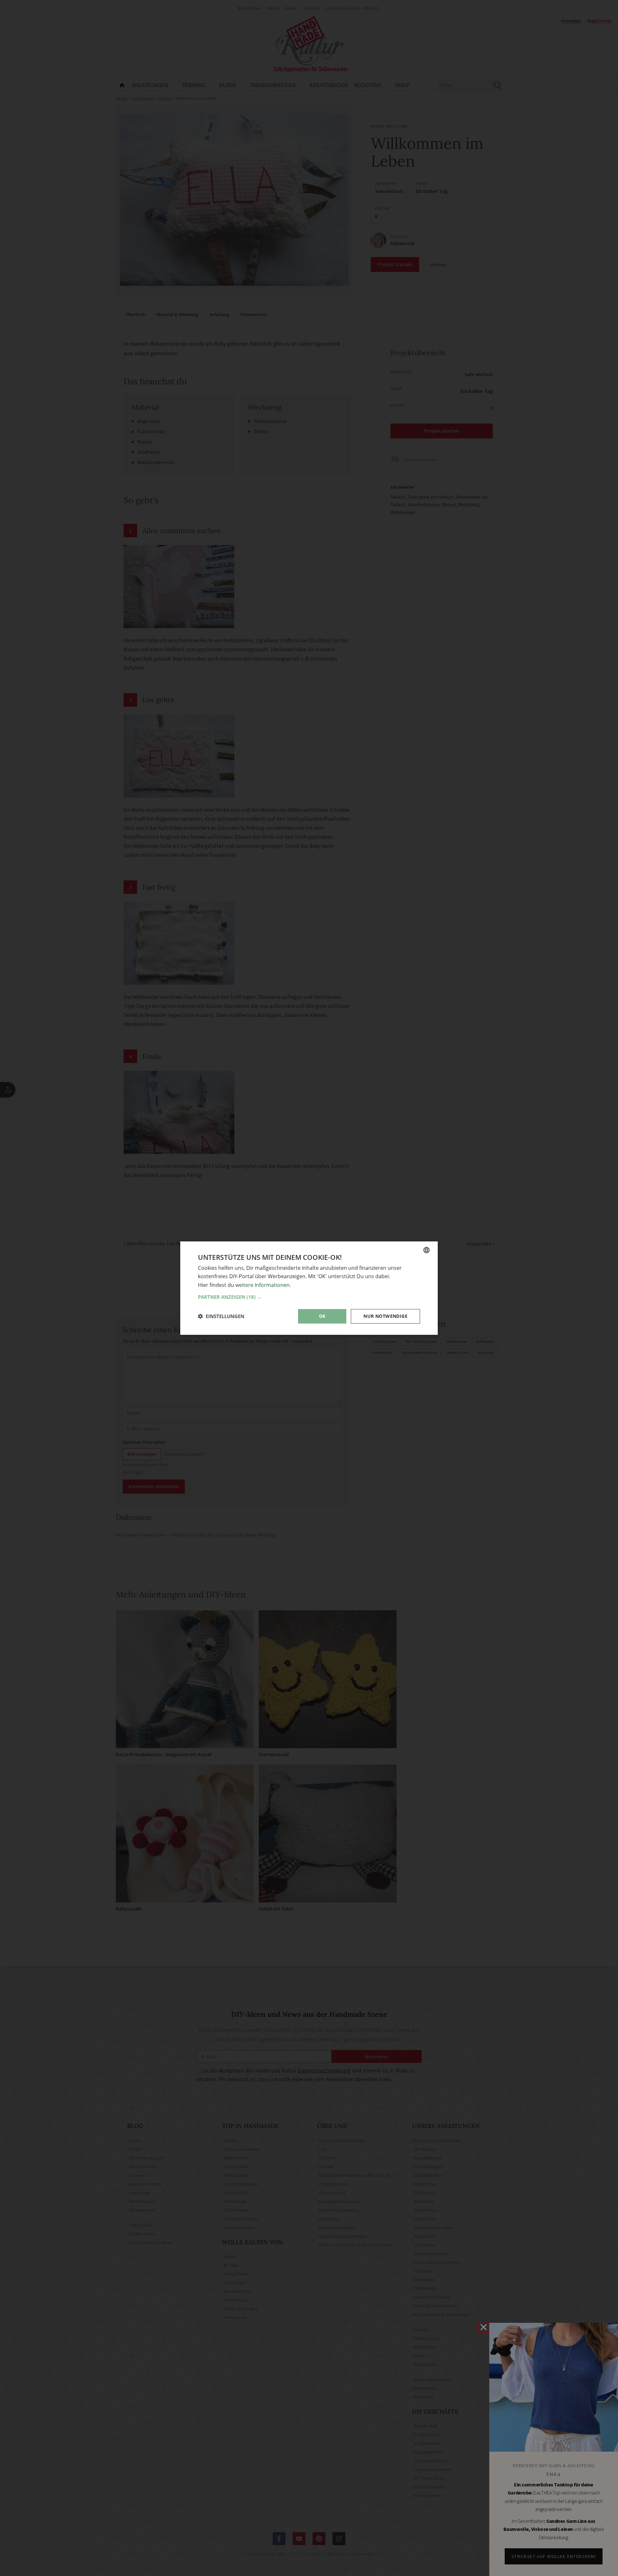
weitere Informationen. (263, 1285)
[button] (309, 1297)
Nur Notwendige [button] (385, 1316)
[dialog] (309, 1288)
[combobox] (426, 1250)
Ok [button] (322, 1316)
